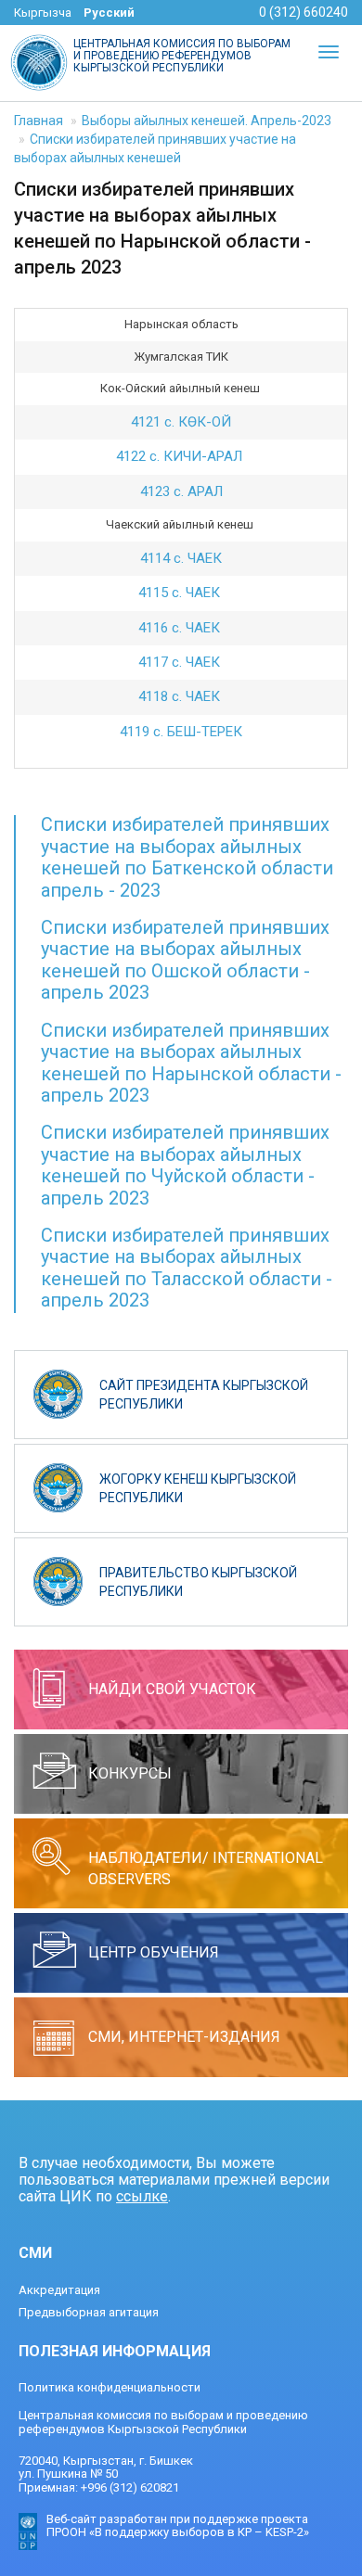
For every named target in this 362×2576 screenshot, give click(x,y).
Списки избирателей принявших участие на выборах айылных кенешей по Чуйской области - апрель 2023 (185, 1165)
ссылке (142, 2196)
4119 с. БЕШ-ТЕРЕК (181, 732)
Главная (39, 121)
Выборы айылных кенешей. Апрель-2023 (207, 121)
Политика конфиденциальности (110, 2387)
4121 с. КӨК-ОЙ (181, 422)
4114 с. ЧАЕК (181, 558)
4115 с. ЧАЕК (181, 593)
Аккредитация (59, 2290)
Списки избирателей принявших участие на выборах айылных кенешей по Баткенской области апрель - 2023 (187, 857)
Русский (109, 13)
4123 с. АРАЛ (181, 491)
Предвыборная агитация (89, 2312)
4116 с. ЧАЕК (181, 628)
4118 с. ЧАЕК (181, 696)
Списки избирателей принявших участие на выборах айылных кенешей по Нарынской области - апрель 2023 (191, 1063)
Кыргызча (43, 13)
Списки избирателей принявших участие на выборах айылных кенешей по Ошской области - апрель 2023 (185, 960)
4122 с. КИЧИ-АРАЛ (181, 456)
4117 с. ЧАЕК (181, 662)
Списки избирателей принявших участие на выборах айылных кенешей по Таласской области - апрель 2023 (187, 1268)
